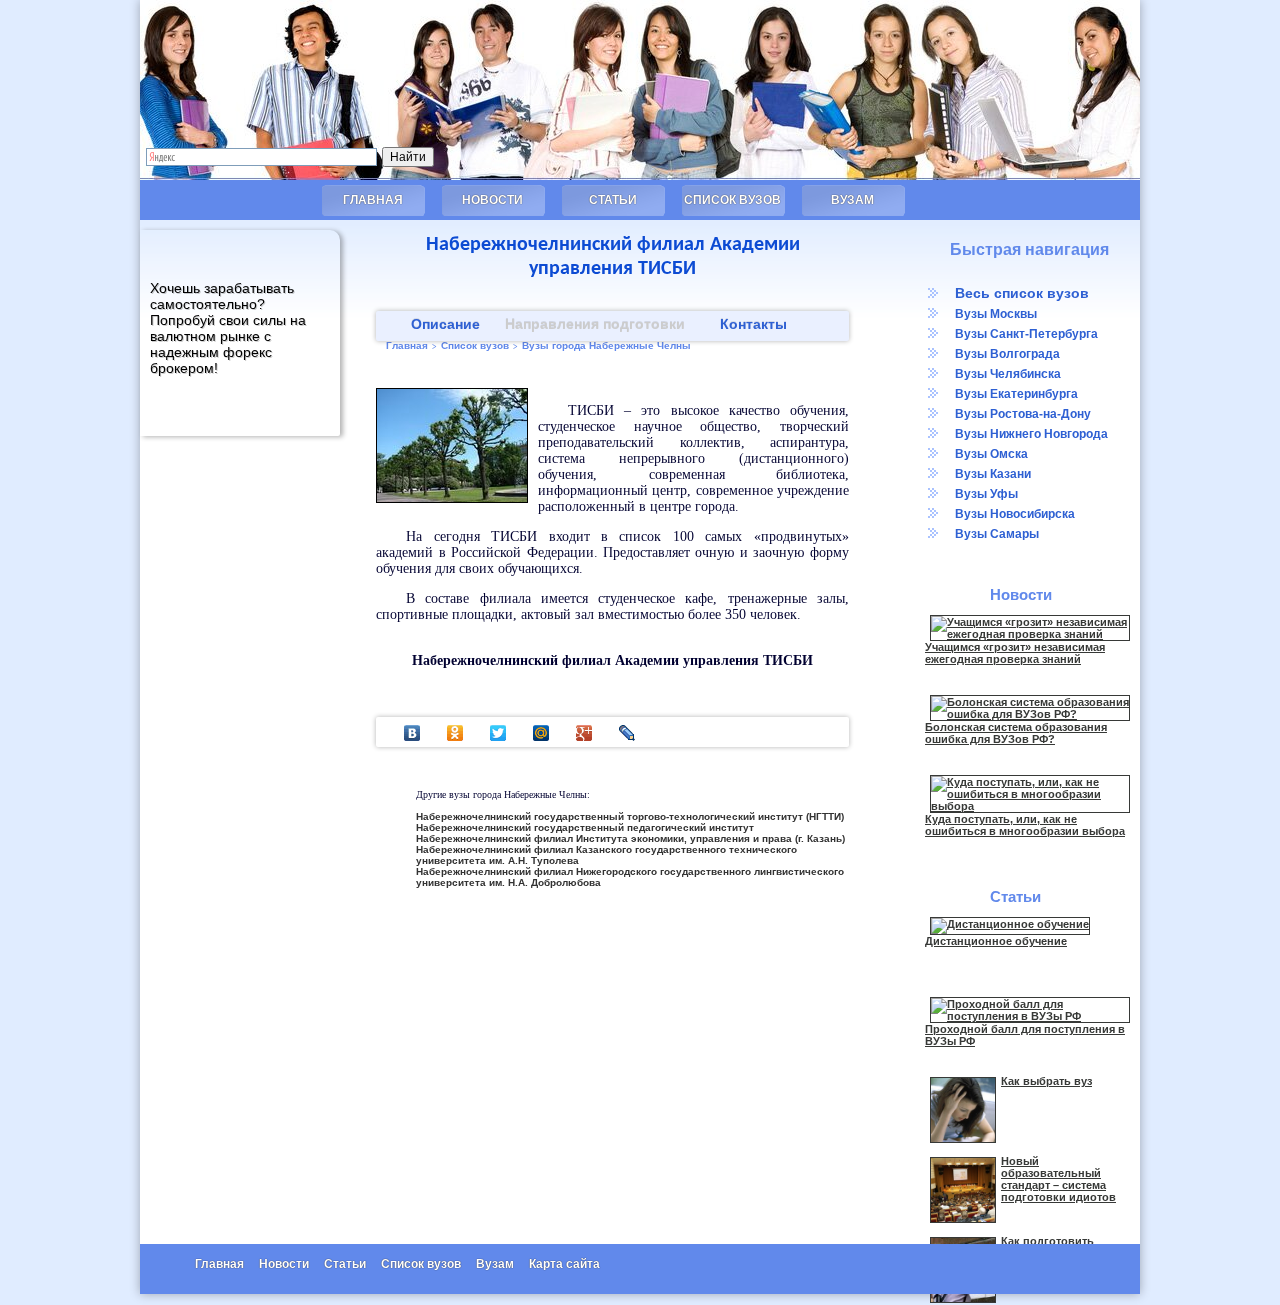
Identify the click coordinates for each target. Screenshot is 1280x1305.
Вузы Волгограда (1007, 354)
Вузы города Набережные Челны (606, 345)
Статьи (613, 200)
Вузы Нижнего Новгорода (1031, 434)
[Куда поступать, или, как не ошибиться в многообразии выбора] (1030, 806)
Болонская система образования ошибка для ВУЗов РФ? (1016, 733)
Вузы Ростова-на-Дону (1023, 414)
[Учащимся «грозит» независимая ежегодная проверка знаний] (1030, 634)
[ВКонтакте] (412, 733)
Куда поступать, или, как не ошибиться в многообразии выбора (1025, 825)
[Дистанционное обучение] (1010, 924)
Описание (445, 324)
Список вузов (732, 200)
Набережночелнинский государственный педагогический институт (585, 827)
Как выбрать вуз (1046, 1081)
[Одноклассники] (455, 733)
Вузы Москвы (996, 314)
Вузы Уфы (986, 494)
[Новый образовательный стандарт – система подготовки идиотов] (963, 1219)
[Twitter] (498, 733)
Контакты (753, 324)
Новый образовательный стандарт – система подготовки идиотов (1058, 1179)
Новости (492, 200)
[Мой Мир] (541, 733)
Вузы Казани (993, 474)
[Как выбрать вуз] (963, 1139)
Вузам (852, 200)
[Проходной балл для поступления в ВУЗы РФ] (1030, 1016)
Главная (373, 200)
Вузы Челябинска (1008, 374)
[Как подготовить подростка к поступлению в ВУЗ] (963, 1299)
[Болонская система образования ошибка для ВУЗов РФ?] (1030, 714)
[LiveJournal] (627, 733)
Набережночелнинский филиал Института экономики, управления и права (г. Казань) (630, 838)
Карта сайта (564, 1264)
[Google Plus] (584, 733)
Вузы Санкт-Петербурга (1026, 334)
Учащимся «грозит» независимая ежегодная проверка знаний (1015, 653)
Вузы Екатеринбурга (1016, 394)
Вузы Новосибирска (1015, 514)
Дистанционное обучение (996, 941)
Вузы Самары (997, 534)
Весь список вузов (1022, 293)
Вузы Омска (991, 454)
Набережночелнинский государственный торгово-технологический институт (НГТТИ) (630, 816)
